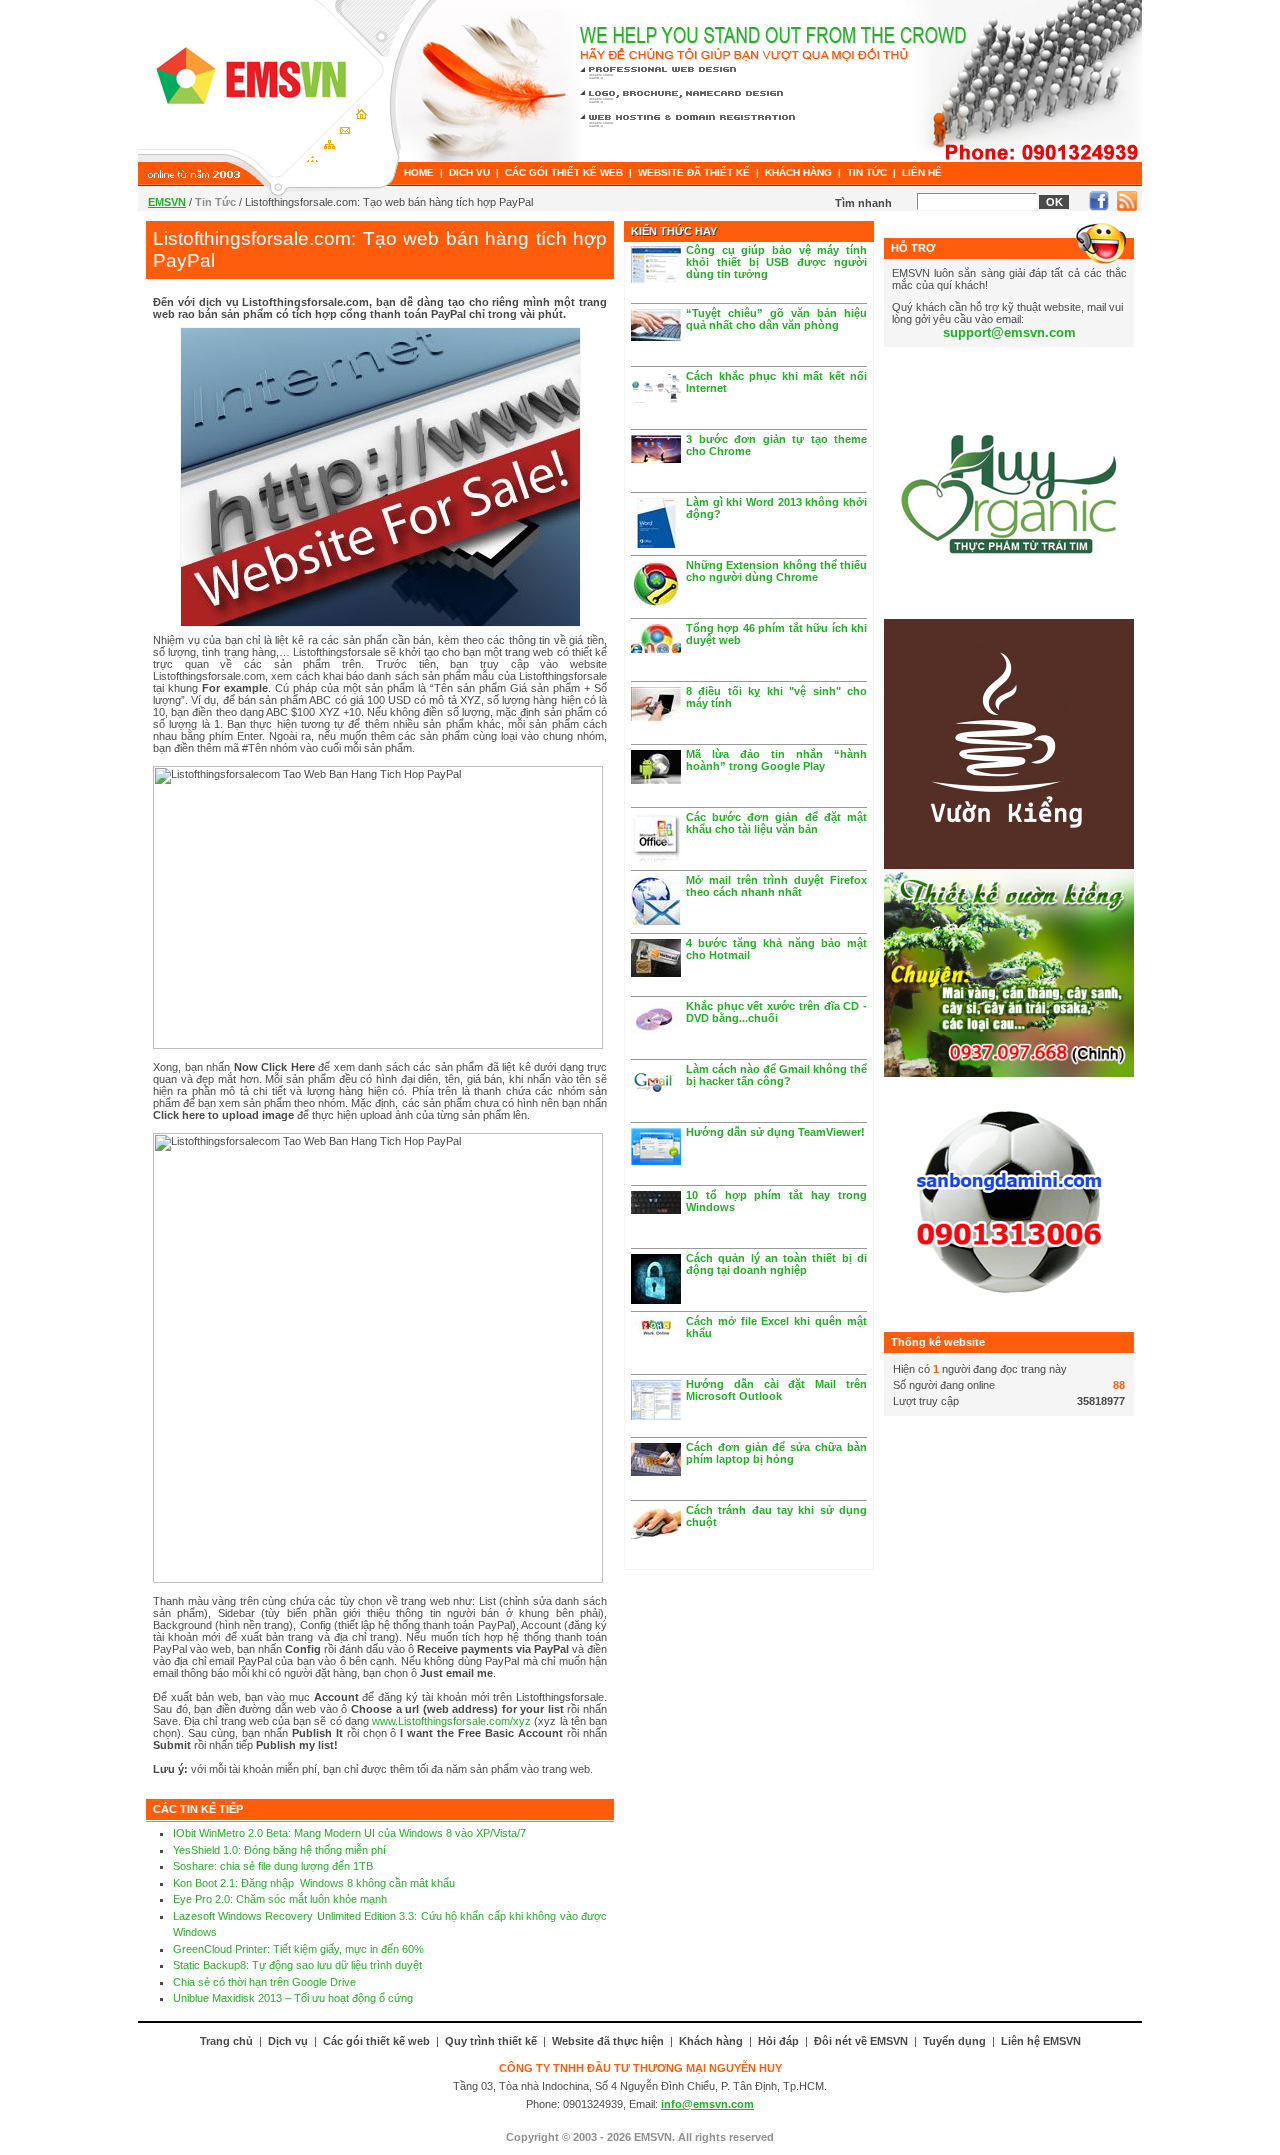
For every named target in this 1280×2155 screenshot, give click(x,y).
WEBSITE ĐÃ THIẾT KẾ (694, 172)
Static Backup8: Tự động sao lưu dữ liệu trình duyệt (297, 1965)
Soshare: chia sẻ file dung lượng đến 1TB (273, 1866)
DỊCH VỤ (469, 172)
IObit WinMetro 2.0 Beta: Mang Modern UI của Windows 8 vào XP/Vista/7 (349, 1833)
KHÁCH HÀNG (798, 172)
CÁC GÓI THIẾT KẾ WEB (564, 172)
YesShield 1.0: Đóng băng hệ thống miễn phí (279, 1850)
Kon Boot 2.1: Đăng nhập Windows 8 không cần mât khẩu (314, 1883)
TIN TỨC (867, 172)
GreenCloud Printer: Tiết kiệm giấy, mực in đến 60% (298, 1949)
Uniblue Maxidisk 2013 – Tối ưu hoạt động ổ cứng (293, 1998)
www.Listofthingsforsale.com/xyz (451, 1721)
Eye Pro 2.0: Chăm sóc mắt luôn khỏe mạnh (280, 1899)
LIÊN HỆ (922, 172)
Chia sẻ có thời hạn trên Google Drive (264, 1982)
